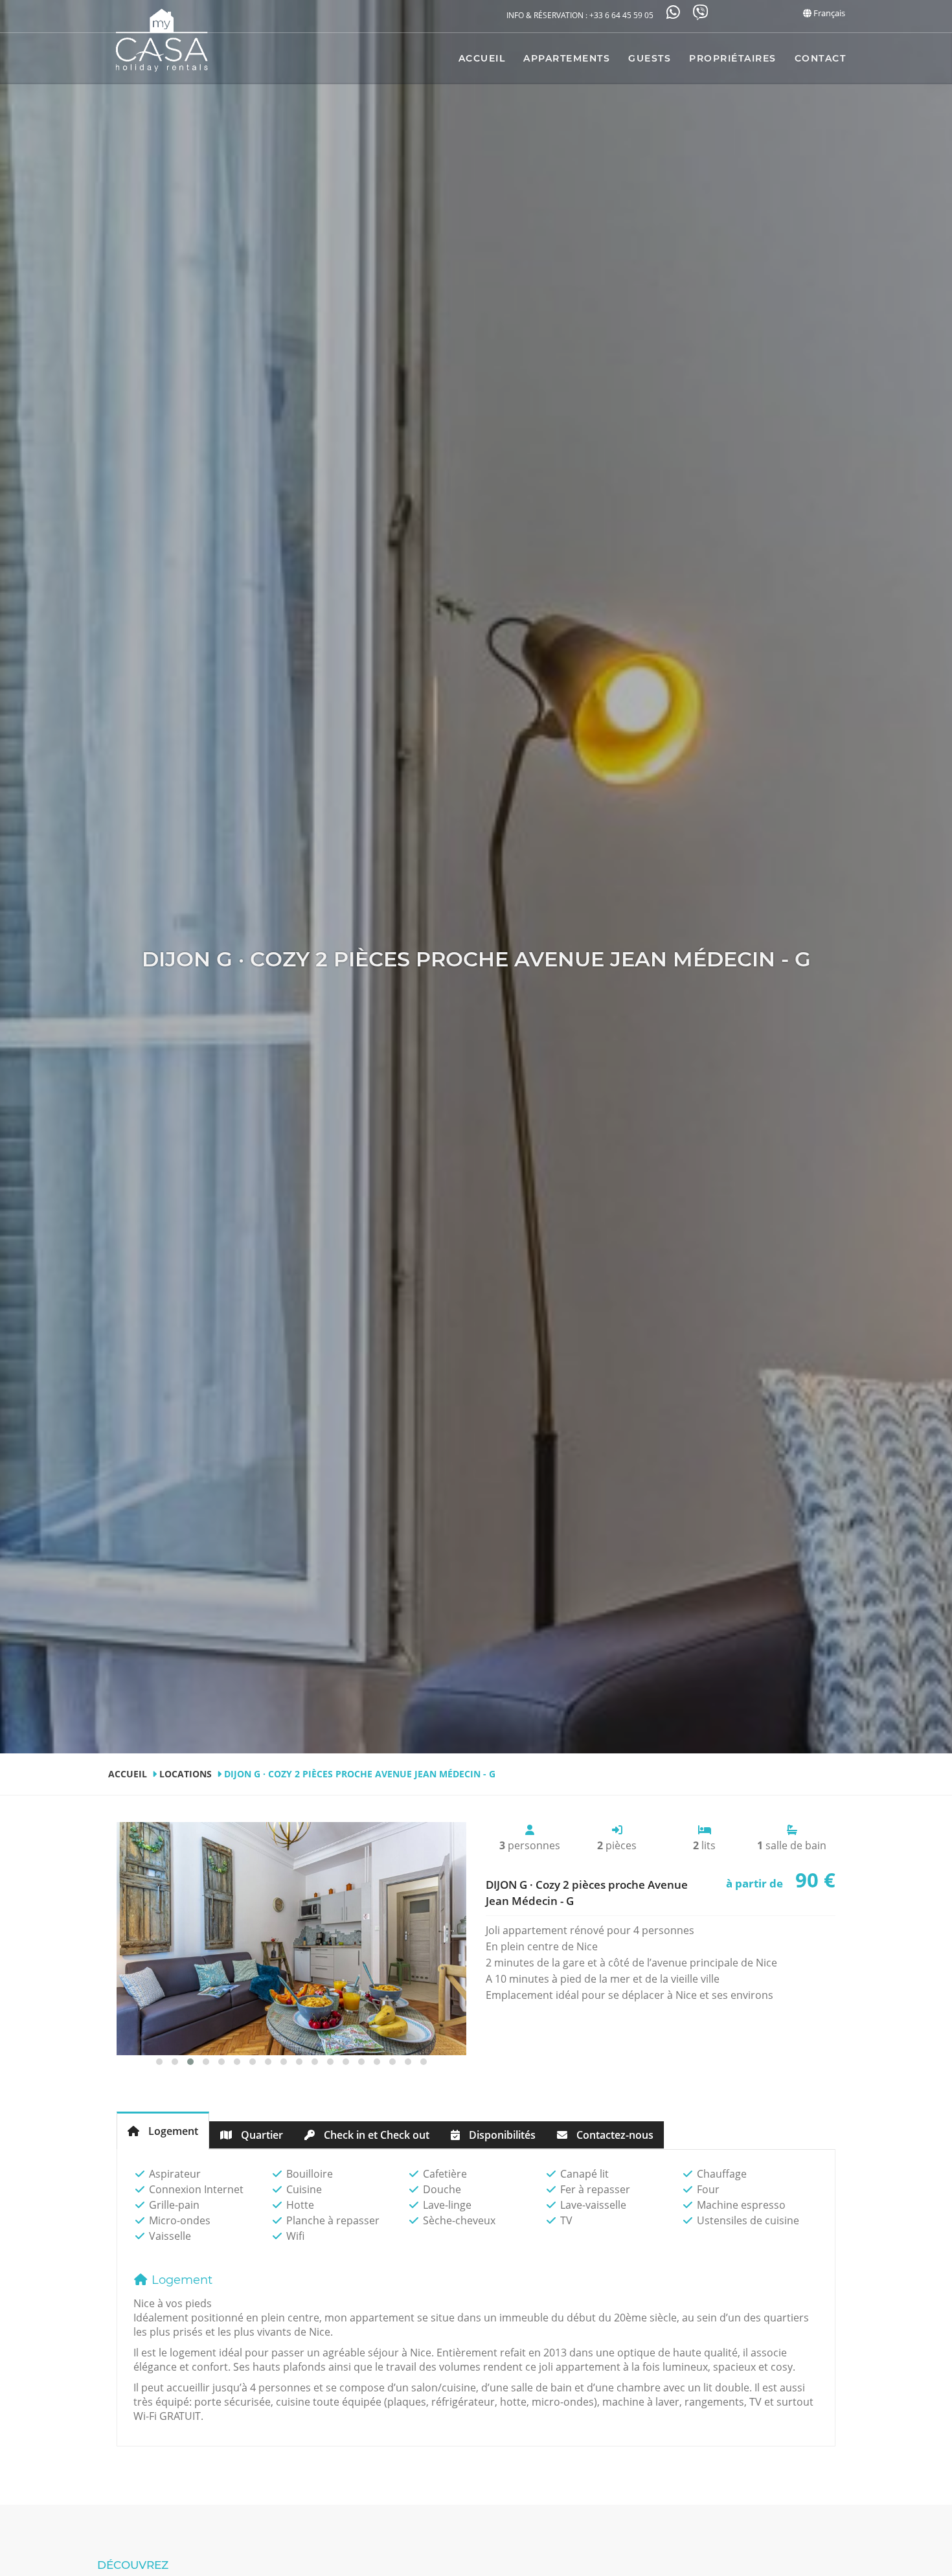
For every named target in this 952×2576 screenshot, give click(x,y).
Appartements (567, 58)
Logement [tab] (172, 2131)
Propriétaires (733, 58)
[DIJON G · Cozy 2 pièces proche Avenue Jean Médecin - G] (291, 1939)
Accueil (482, 58)
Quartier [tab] (261, 2135)
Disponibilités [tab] (501, 2135)
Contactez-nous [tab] (614, 2135)
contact (821, 58)
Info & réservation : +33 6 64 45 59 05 (580, 15)
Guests (650, 58)
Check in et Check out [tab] (375, 2135)
